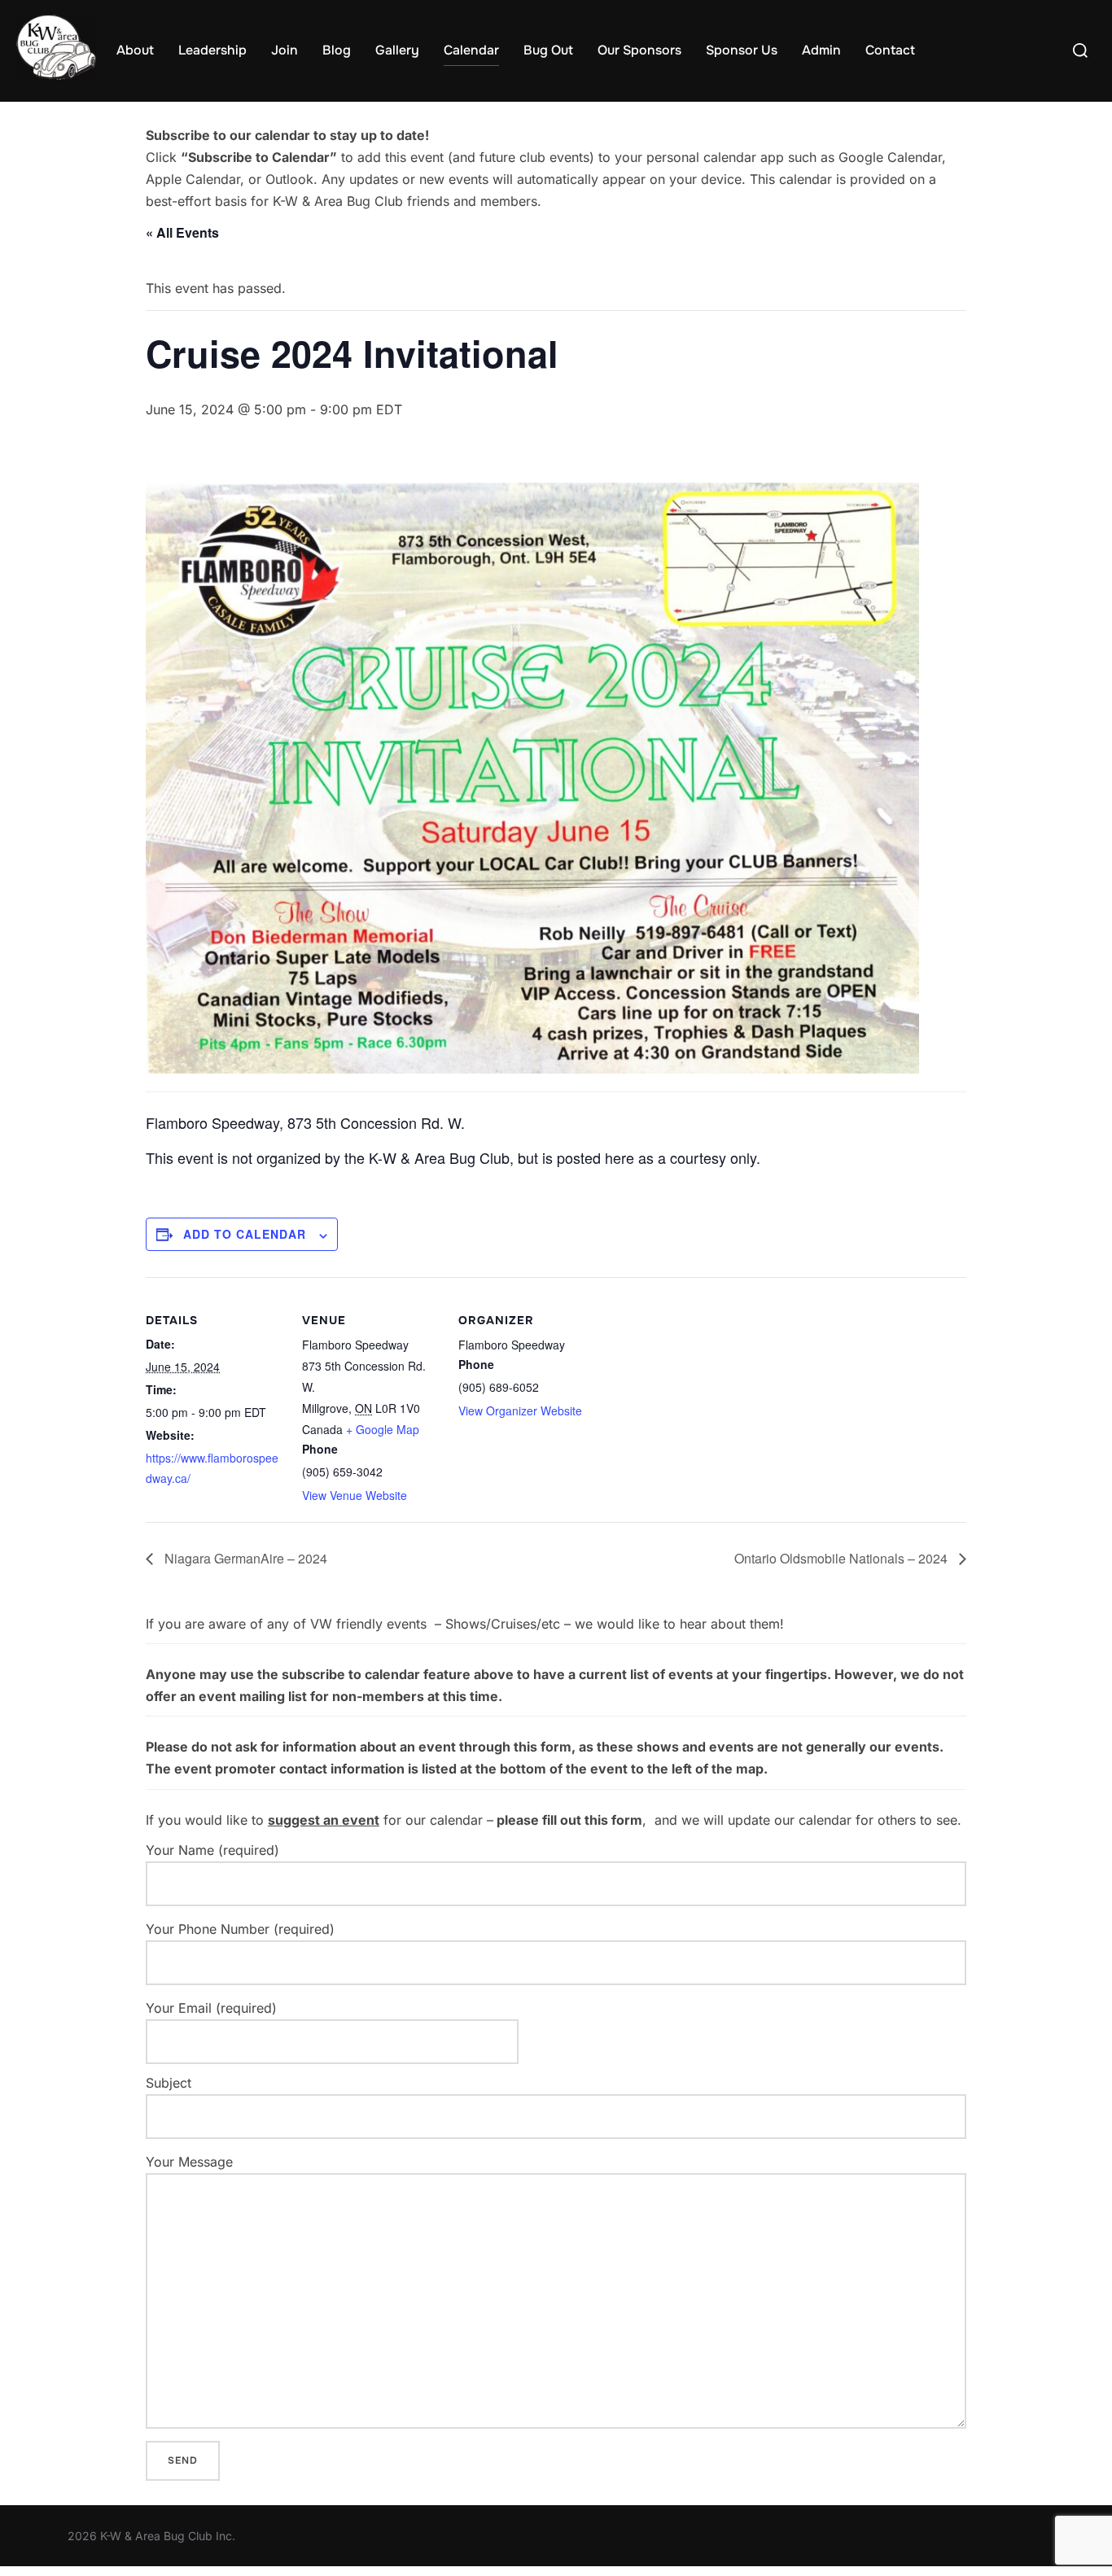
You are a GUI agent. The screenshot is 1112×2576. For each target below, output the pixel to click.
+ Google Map (383, 1429)
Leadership (212, 50)
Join (285, 50)
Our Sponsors (639, 50)
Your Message (189, 2162)
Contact (890, 50)
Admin (821, 50)
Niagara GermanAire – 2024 (244, 1558)
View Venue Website (355, 1495)
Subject (169, 2083)
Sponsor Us (742, 50)
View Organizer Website (520, 1410)
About (135, 50)
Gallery (397, 50)
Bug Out (548, 50)
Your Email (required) (211, 2008)
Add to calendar (245, 1234)
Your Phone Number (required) (240, 1929)
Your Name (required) (212, 1850)
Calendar (471, 50)
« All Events (182, 232)
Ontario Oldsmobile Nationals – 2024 (843, 1558)
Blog (337, 50)
